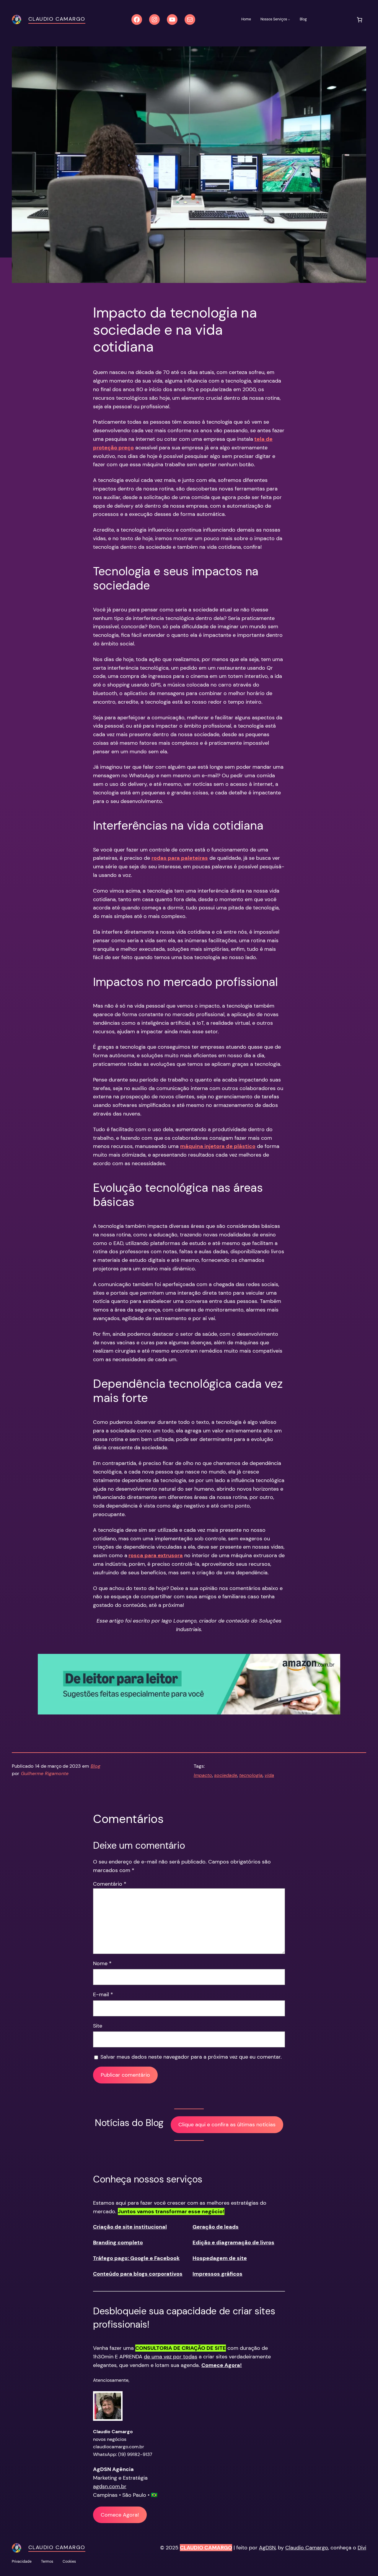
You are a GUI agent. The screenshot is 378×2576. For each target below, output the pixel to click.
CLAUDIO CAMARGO (206, 2548)
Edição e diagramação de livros (233, 2243)
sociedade (226, 1775)
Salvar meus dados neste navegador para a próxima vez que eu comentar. (191, 2057)
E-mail (103, 1994)
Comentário (110, 1884)
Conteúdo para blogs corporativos (138, 2274)
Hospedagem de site (220, 2258)
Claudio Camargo (57, 19)
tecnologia (251, 1775)
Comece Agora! (120, 2515)
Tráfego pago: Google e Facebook (136, 2258)
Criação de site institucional (130, 2227)
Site (98, 2026)
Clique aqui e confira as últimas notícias (227, 2125)
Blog (96, 1766)
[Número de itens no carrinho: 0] (360, 20)
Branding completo (118, 2243)
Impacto (203, 1775)
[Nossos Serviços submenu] (289, 19)
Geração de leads (216, 2227)
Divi (362, 2548)
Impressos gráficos (217, 2274)
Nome (102, 1963)
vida (269, 1775)
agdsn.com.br (110, 2486)
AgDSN (267, 2548)
